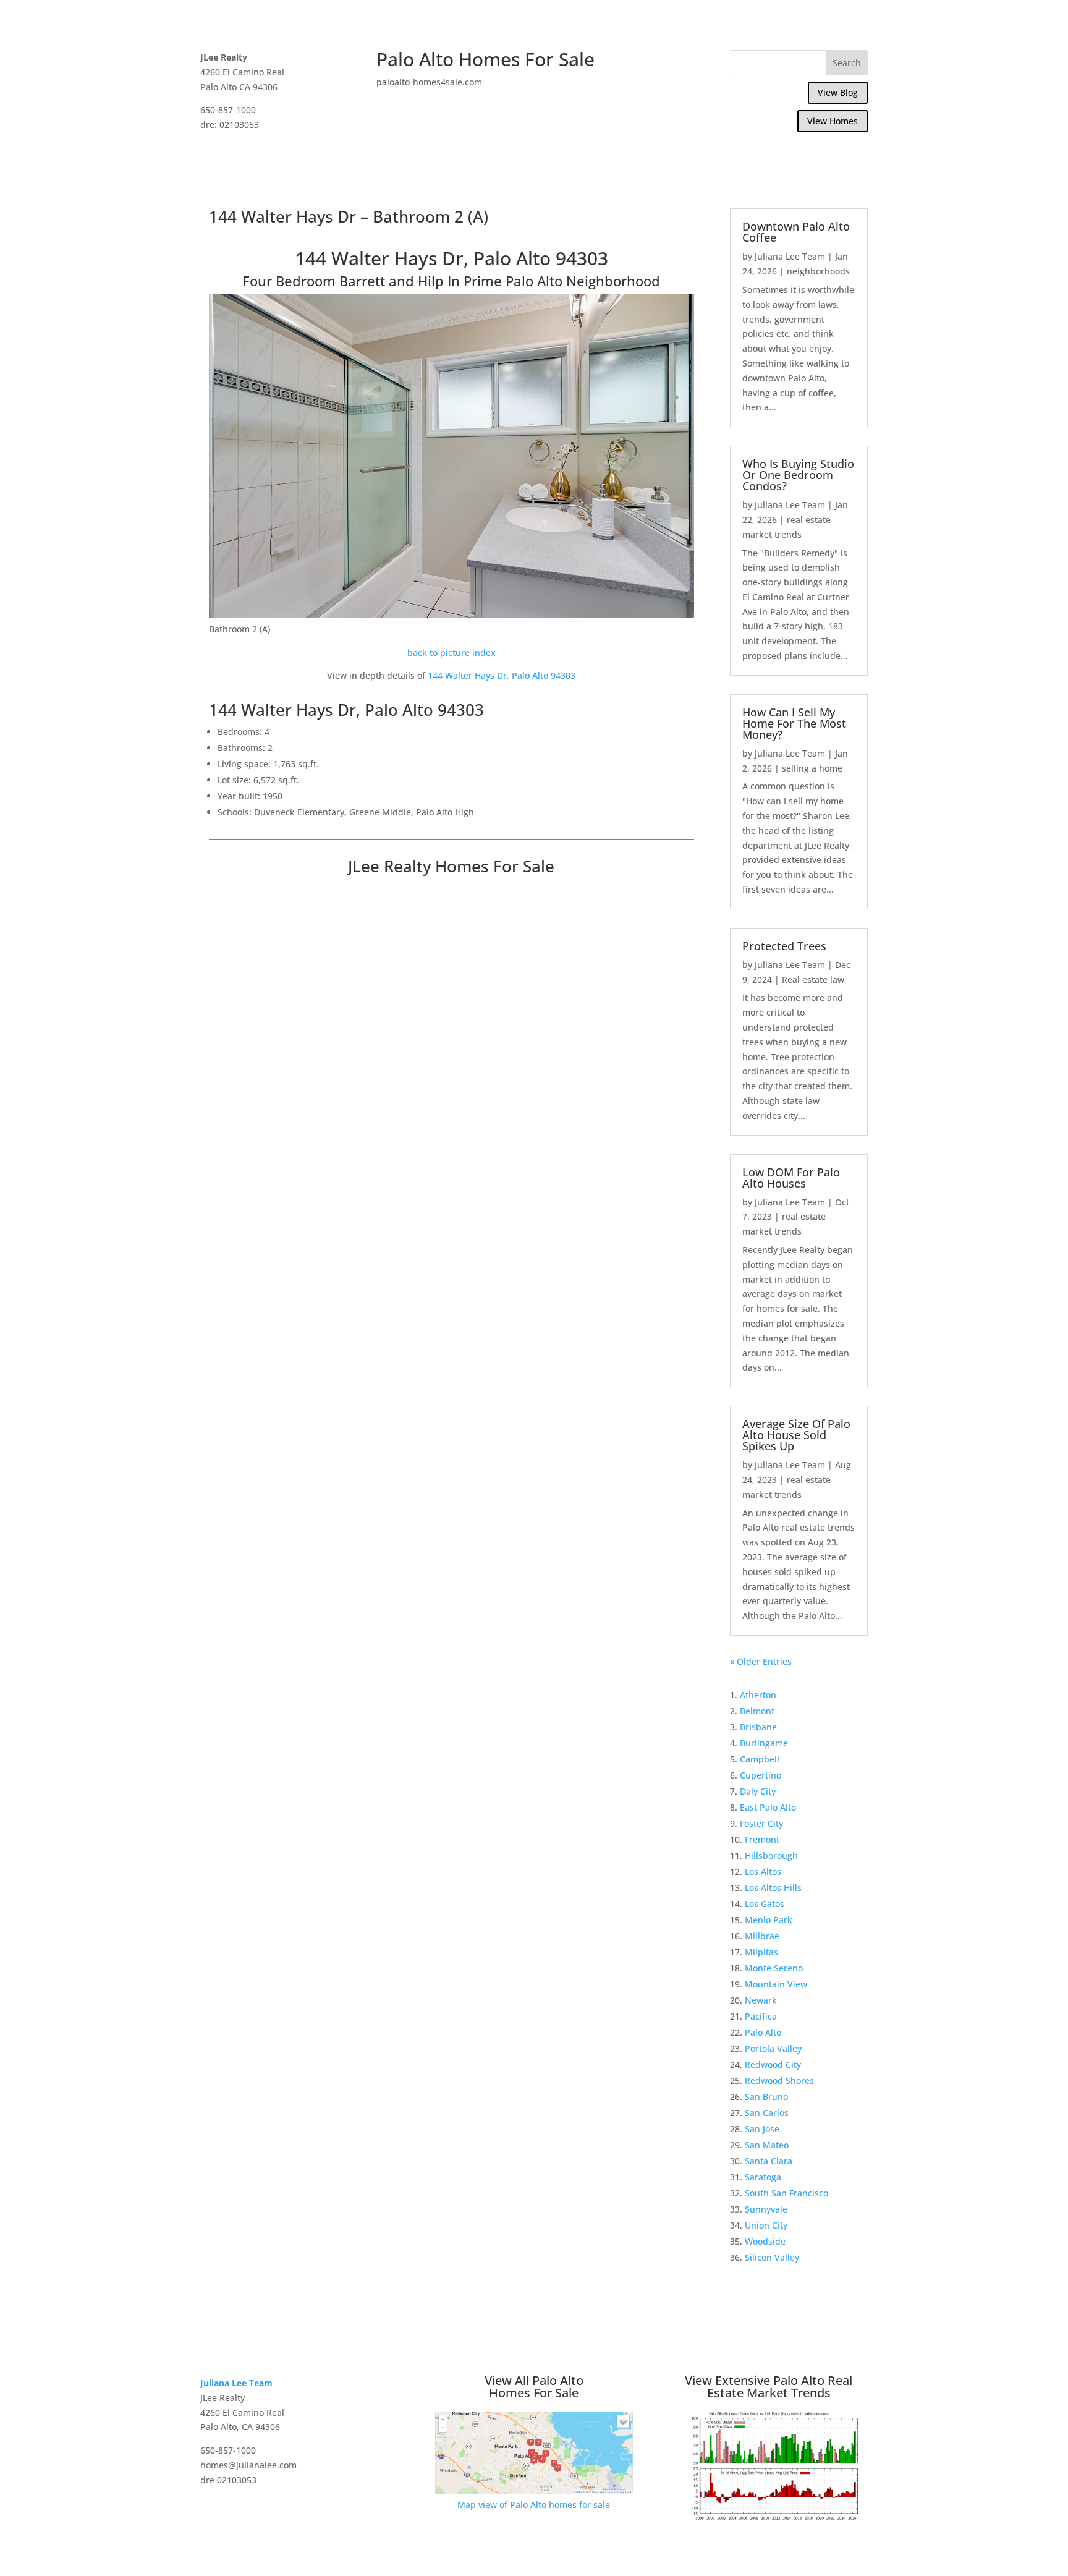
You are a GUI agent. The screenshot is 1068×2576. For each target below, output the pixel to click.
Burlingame (764, 1743)
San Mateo (767, 2145)
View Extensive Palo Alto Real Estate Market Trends (769, 2387)
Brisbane (758, 1727)
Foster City (761, 1823)
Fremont (762, 1839)
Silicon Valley (772, 2257)
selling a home (812, 768)
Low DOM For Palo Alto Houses (791, 1178)
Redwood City (773, 2064)
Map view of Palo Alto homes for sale (534, 2505)
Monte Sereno (774, 1968)
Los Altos (763, 1872)
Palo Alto (763, 2032)
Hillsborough (771, 1855)
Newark (761, 2000)
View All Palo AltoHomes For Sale (534, 2387)
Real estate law (813, 980)
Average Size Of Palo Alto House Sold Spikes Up (796, 1435)
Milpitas (761, 1952)
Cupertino (761, 1775)
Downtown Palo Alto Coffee (796, 232)
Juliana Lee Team (790, 256)
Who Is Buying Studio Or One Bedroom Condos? (798, 475)
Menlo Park (769, 1920)
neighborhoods (818, 271)
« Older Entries (761, 1661)
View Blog (838, 92)
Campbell (760, 1759)
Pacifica (761, 2016)
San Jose (762, 2129)
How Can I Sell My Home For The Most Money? (794, 723)
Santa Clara (769, 2161)
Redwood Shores (779, 2081)
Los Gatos (765, 1904)
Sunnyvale (766, 2209)
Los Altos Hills (773, 1888)
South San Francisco (786, 2193)
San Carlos (767, 2113)
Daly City (758, 1791)
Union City (766, 2225)
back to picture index (451, 653)
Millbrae (762, 1936)
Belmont (757, 1711)
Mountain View (776, 1984)
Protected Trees (784, 946)
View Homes (833, 121)
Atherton (758, 1695)
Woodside (765, 2241)
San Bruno (766, 2097)
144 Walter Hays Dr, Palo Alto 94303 (502, 675)
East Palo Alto (768, 1807)
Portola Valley (773, 2048)
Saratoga (763, 2177)
